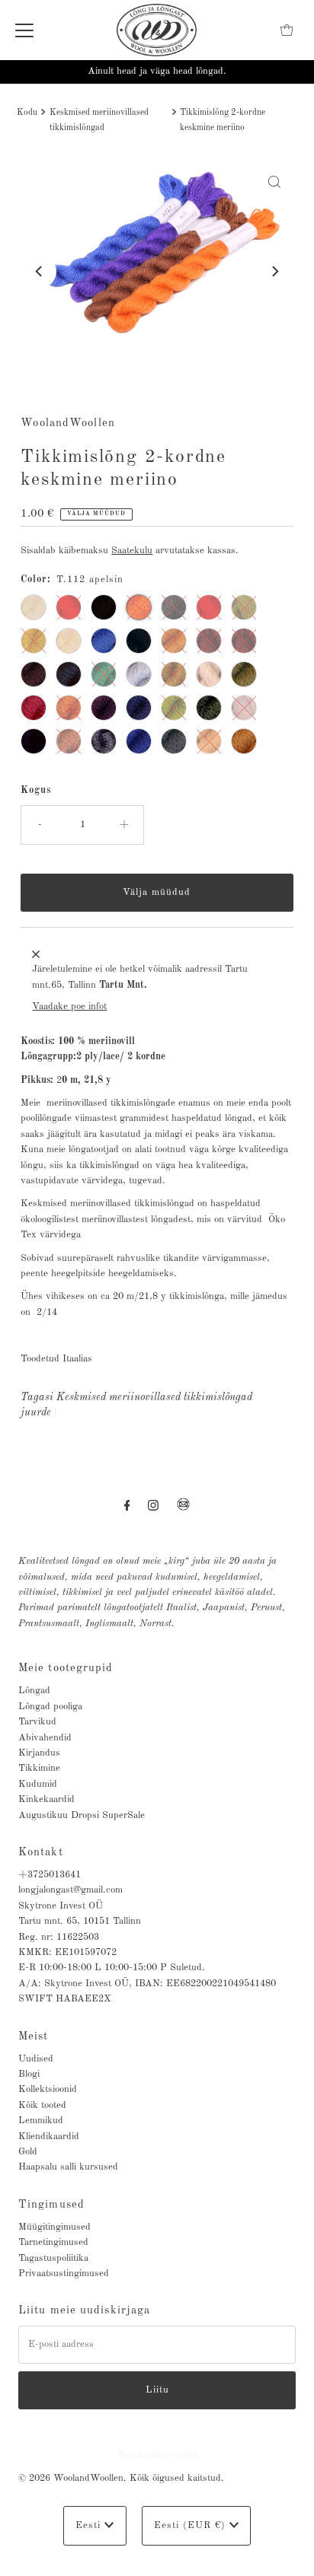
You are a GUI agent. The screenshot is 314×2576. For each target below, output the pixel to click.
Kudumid (38, 1784)
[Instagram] (153, 1506)
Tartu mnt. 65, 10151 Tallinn (80, 1921)
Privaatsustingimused (64, 2274)
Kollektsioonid (48, 2089)
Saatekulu (132, 551)
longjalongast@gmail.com (70, 1890)
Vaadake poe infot (69, 1006)
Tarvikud (37, 1722)
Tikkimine (39, 1768)
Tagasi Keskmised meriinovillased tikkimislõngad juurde (136, 1405)
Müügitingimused (54, 2227)
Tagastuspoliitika (53, 2258)
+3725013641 (50, 1875)
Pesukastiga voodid (157, 2455)
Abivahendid (45, 1738)
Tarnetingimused (53, 2242)
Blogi (29, 2074)
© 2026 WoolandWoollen (71, 2478)
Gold (28, 2152)
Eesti (90, 2525)
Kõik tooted (42, 2105)
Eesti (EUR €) (192, 2525)
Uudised (36, 2059)
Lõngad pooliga (50, 1707)
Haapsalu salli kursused (68, 2167)
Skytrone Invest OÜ (61, 1906)
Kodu (27, 113)
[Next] (274, 272)
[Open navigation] (24, 30)
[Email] (183, 1511)
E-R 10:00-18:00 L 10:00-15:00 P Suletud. (112, 1968)
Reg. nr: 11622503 (59, 1937)
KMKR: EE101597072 (67, 1952)
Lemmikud (41, 2121)
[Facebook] (127, 1506)
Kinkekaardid (46, 1799)
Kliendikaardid (49, 2137)
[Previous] (40, 272)
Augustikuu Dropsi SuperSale (82, 1815)
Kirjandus (39, 1753)
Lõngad (34, 1691)
